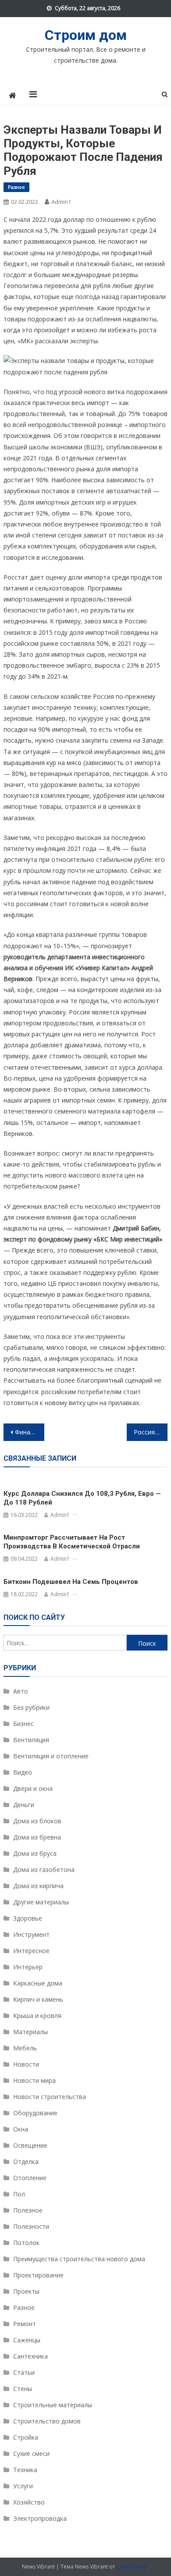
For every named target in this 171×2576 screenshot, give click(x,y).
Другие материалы (41, 1902)
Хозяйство (29, 2502)
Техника (25, 2470)
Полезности (31, 2226)
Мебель (25, 2048)
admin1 (61, 202)
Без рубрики (31, 1707)
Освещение (30, 2145)
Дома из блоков (37, 1821)
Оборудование (35, 2113)
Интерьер (28, 1967)
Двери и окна (33, 1788)
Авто (21, 1691)
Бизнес (23, 1724)
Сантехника (30, 2356)
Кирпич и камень (38, 1999)
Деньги (24, 1805)
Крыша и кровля (37, 2016)
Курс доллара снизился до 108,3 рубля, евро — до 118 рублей (82, 1498)
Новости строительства (50, 2097)
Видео (23, 1772)
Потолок (26, 2243)
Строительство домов (47, 2421)
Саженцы (27, 2340)
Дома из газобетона (44, 1870)
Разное (16, 187)
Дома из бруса (35, 1853)
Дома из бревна (37, 1837)
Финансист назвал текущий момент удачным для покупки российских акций (30, 1432)
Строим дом (86, 35)
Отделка (26, 2161)
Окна (21, 2129)
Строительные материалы (53, 2405)
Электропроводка (40, 2518)
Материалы (30, 2032)
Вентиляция (31, 1740)
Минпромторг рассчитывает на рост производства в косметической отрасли (72, 1542)
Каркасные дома (38, 1983)
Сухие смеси (31, 2453)
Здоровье (28, 1918)
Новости (26, 2064)
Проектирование (38, 2275)
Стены (23, 2389)
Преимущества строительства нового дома (79, 2259)
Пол (19, 2194)
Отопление (30, 2178)
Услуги (23, 2486)
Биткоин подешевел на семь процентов (71, 1582)
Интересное (31, 1951)
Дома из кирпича (38, 1886)
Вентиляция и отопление (51, 1756)
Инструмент (31, 1934)
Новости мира (34, 2080)
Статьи (24, 2372)
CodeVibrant (132, 2567)
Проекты (26, 2291)
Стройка (26, 2437)
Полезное (28, 2210)
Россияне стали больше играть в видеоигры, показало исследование (151, 1432)
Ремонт (25, 2324)
